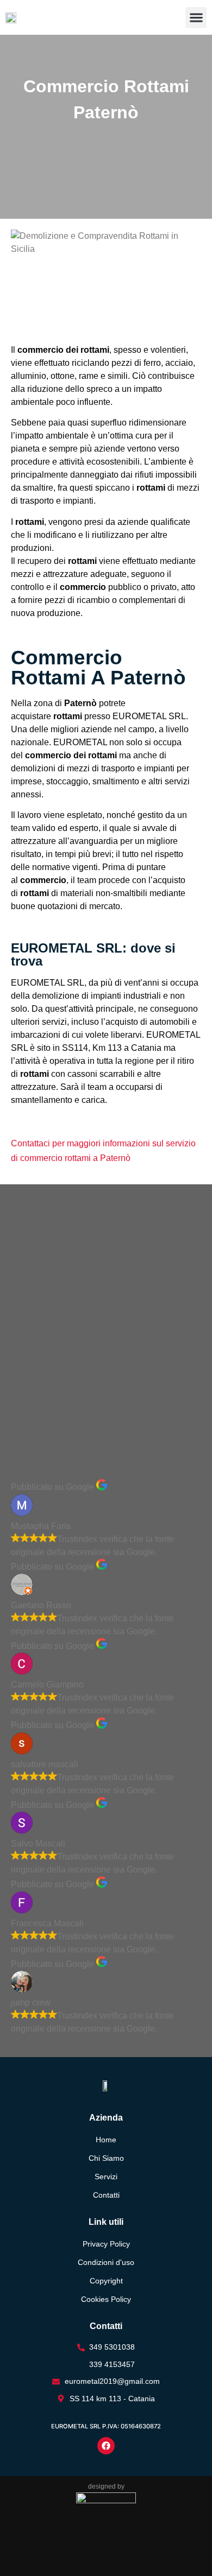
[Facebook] (106, 2446)
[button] (196, 18)
